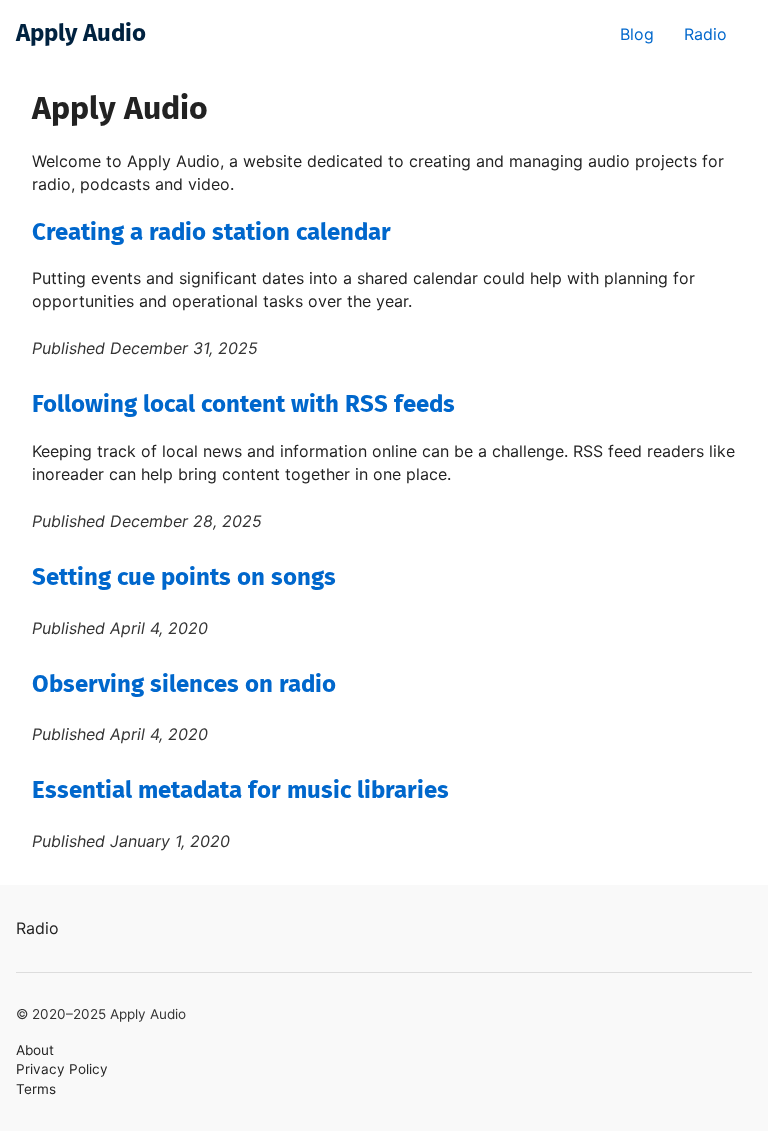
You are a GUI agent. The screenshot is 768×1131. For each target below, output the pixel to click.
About (35, 1050)
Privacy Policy (62, 1069)
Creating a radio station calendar (211, 233)
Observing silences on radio (184, 685)
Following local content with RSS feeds (243, 405)
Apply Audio (81, 34)
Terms (36, 1089)
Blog (637, 34)
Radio (705, 34)
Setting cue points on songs (184, 578)
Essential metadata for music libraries (240, 791)
